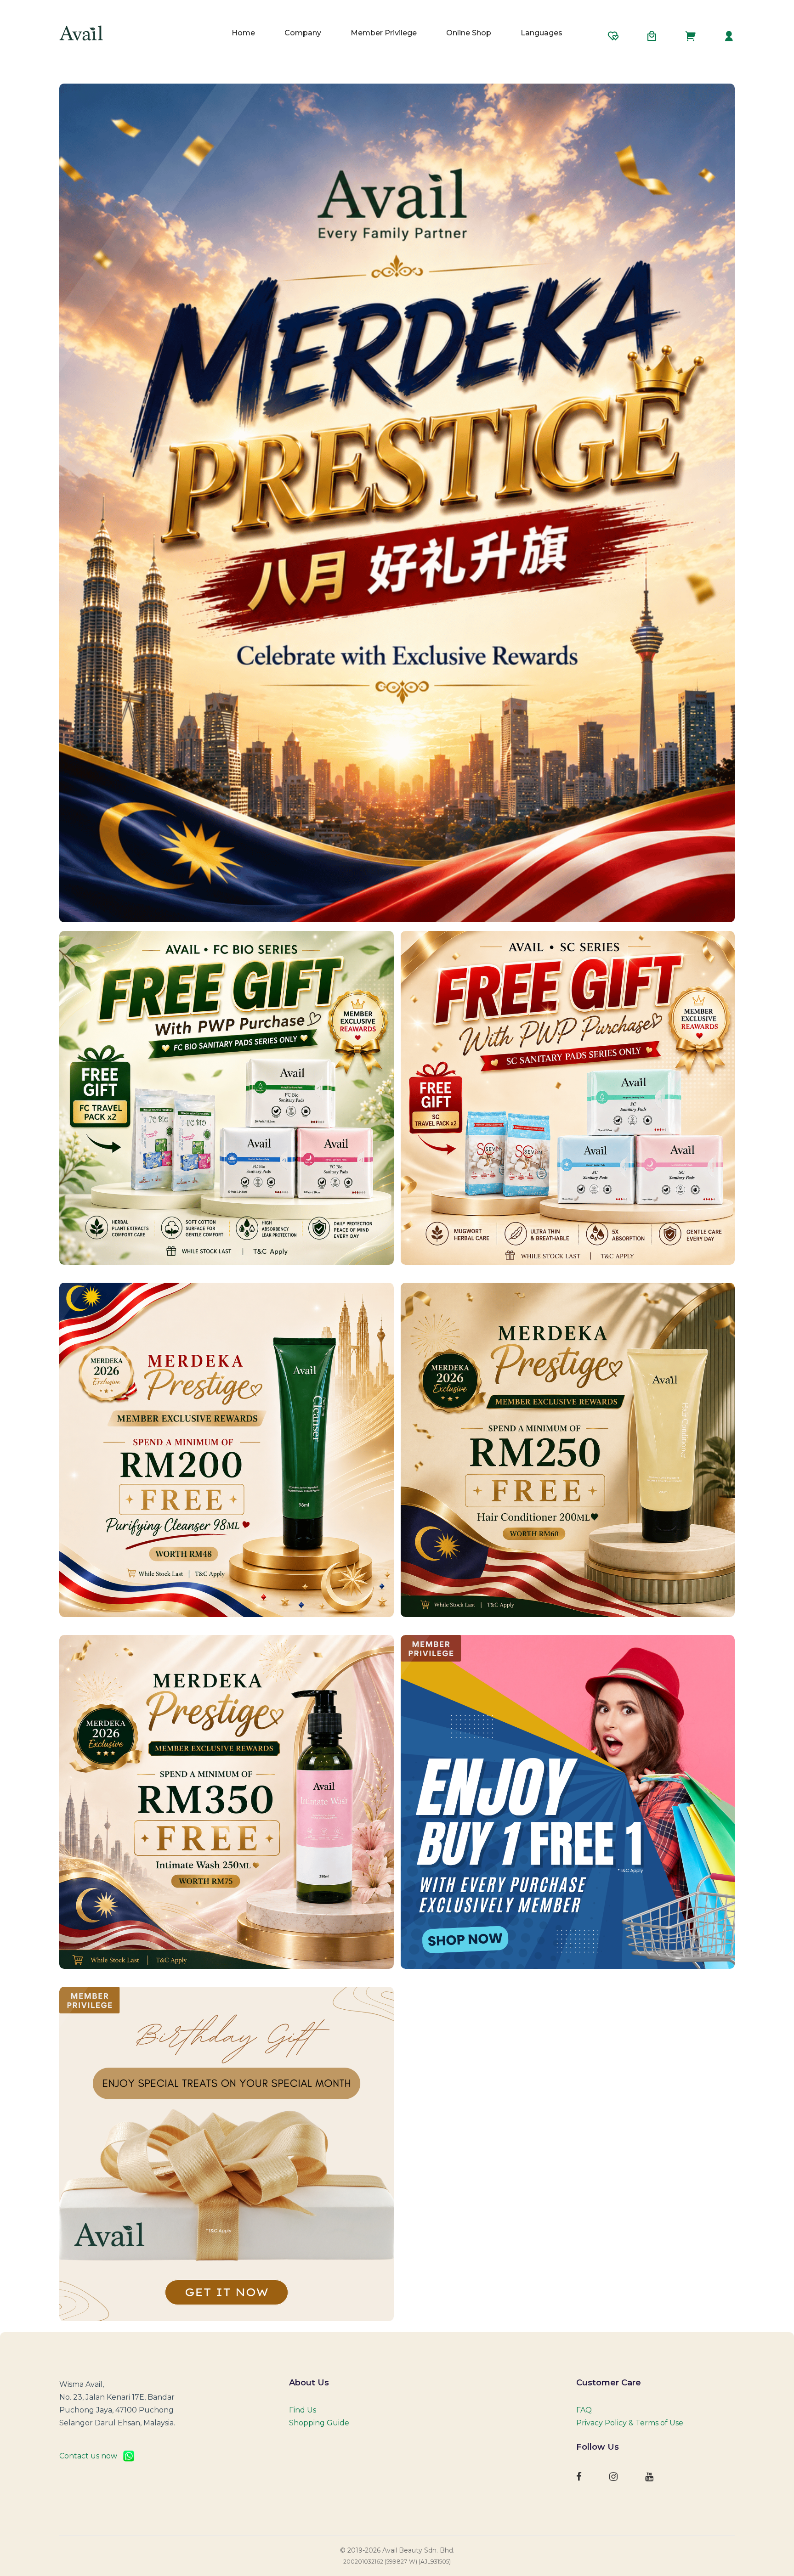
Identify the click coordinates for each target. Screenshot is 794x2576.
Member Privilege (384, 33)
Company (303, 33)
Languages (542, 33)
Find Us (303, 2410)
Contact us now (91, 2456)
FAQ (584, 2410)
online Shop (469, 33)
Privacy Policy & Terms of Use (630, 2423)
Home (243, 33)
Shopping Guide (319, 2423)
